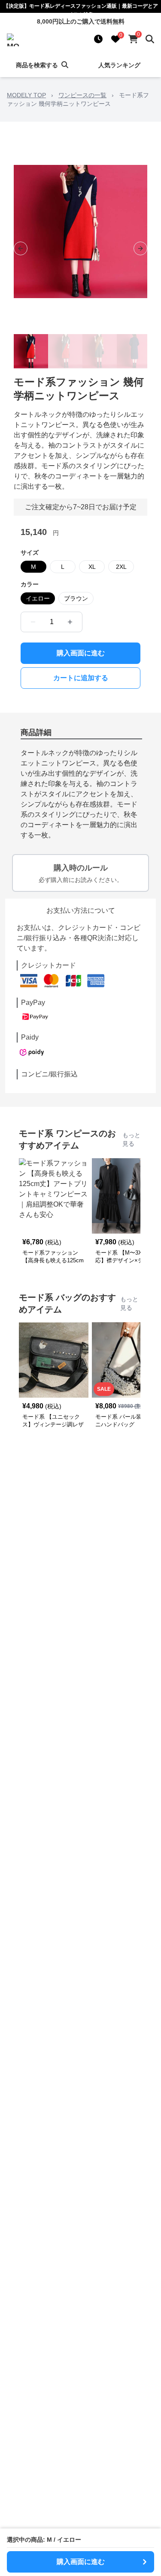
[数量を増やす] (70, 622)
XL (92, 567)
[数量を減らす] (33, 622)
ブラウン (76, 598)
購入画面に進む (81, 653)
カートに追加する (81, 678)
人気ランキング (119, 65)
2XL (121, 567)
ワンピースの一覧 (82, 95)
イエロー (38, 598)
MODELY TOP (26, 95)
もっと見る (131, 1139)
